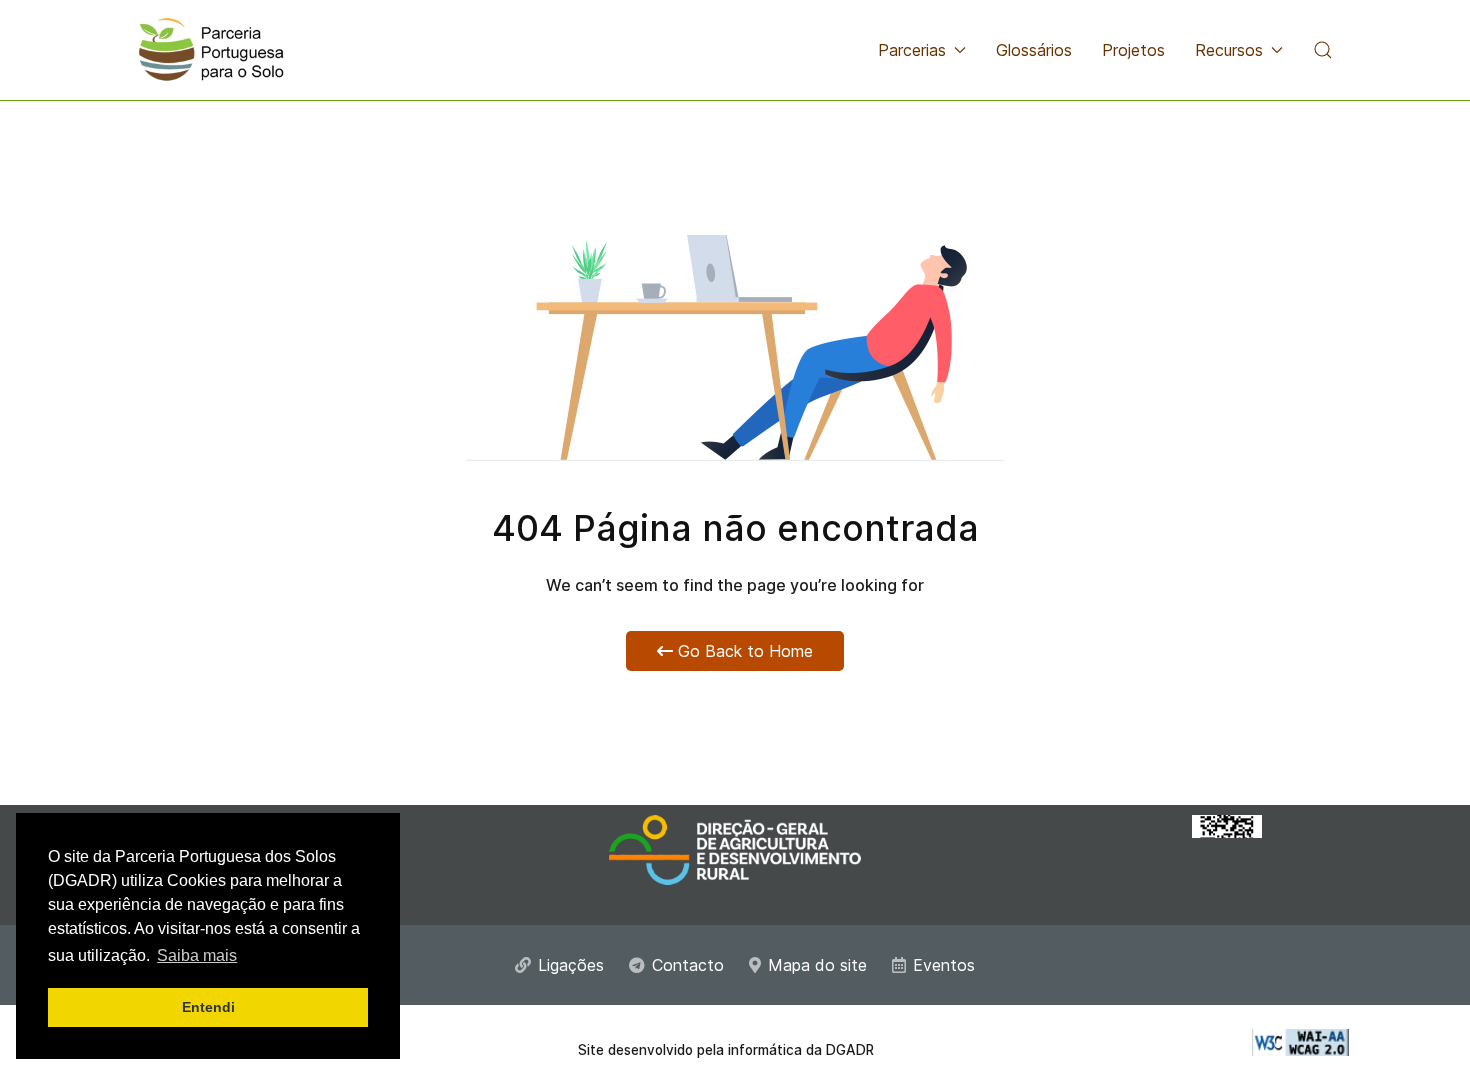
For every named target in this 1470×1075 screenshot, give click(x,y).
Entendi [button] (208, 1007)
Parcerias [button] (912, 50)
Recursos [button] (1229, 50)
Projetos (1133, 50)
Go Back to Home (743, 651)
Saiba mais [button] (197, 955)
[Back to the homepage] (211, 50)
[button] (1323, 50)
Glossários (1034, 50)
